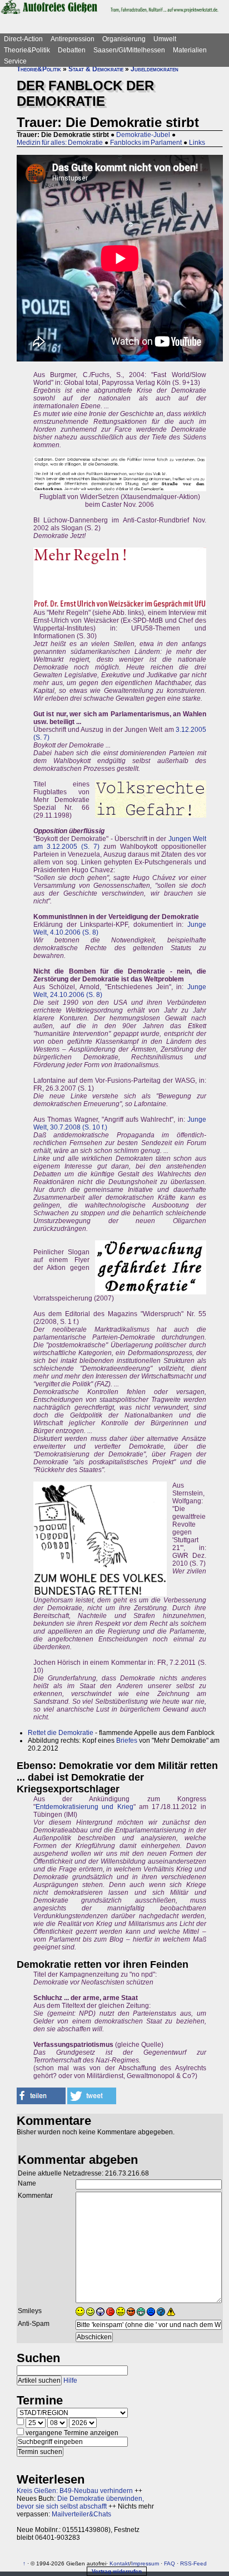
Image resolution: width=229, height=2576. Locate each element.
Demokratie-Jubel (143, 135)
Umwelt (165, 39)
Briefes (127, 1741)
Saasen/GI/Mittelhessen (129, 50)
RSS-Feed (193, 2563)
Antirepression (73, 39)
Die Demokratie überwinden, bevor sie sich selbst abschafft (80, 2502)
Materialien (190, 50)
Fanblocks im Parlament (146, 143)
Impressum (145, 2563)
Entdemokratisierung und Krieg (84, 1807)
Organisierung (124, 39)
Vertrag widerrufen (117, 2571)
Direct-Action (23, 39)
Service (15, 61)
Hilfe (70, 2381)
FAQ (170, 2563)
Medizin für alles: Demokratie (60, 143)
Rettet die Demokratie (61, 1733)
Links (197, 143)
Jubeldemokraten (155, 69)
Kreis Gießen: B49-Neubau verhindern (75, 2491)
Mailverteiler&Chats (81, 2514)
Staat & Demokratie (96, 69)
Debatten (72, 50)
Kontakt (120, 2563)
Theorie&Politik (27, 50)
